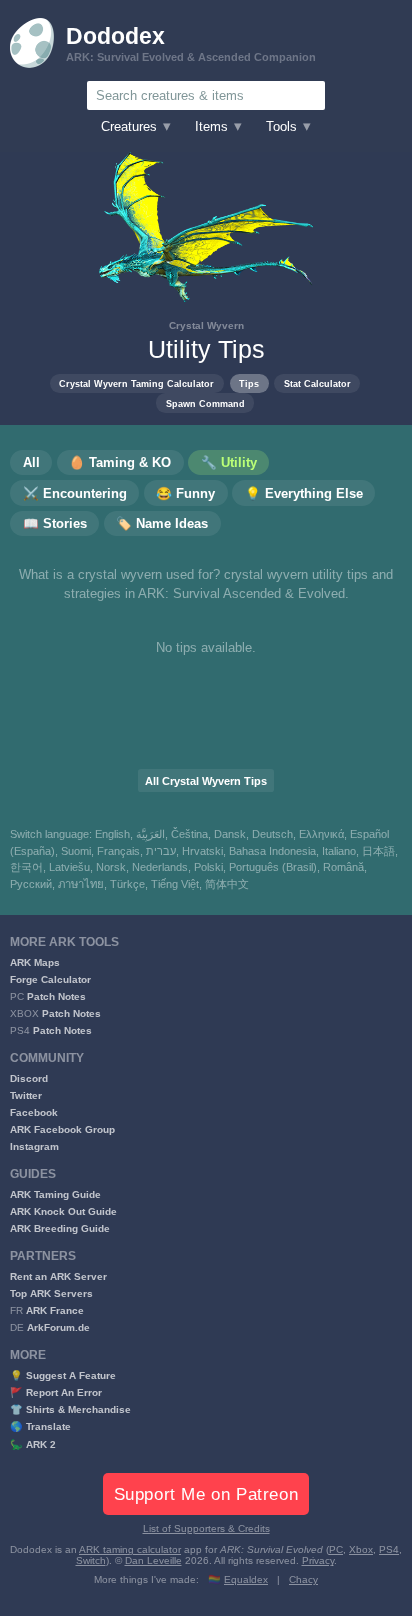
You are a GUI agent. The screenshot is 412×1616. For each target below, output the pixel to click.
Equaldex (246, 1579)
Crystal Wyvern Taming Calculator (136, 383)
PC (336, 1549)
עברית (161, 851)
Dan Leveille (153, 1560)
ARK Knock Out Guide (63, 1211)
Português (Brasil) (273, 867)
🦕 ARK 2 (33, 1444)
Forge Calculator (50, 979)
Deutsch (272, 834)
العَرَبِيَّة (150, 834)
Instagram (34, 1146)
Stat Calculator (317, 383)
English (112, 834)
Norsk (111, 867)
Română (343, 867)
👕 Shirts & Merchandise (70, 1409)
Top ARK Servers (51, 1293)
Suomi (76, 851)
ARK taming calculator (130, 1549)
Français (118, 851)
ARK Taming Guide (55, 1194)
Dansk (230, 834)
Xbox (361, 1549)
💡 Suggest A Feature (63, 1375)
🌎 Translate (40, 1426)
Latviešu (69, 867)
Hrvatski (202, 851)
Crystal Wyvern (206, 325)
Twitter (26, 1095)
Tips (249, 383)
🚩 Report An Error (56, 1392)
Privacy (318, 1560)
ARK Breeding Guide (60, 1228)
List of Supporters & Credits (206, 1528)
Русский (31, 884)
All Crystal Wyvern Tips (206, 781)
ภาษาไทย (81, 884)
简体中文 (227, 884)
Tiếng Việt (175, 884)
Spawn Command (205, 403)
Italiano (339, 851)
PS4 (389, 1549)
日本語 (378, 851)
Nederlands (160, 867)
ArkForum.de (58, 1327)
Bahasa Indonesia (272, 851)
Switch (91, 1560)
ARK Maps (35, 962)
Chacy (303, 1579)
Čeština (189, 834)
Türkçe (127, 884)
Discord (29, 1078)
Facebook (34, 1112)
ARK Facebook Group (62, 1129)
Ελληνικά (321, 834)
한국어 (26, 867)
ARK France (55, 1310)
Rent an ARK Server (58, 1276)
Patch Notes (56, 996)
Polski (208, 867)
